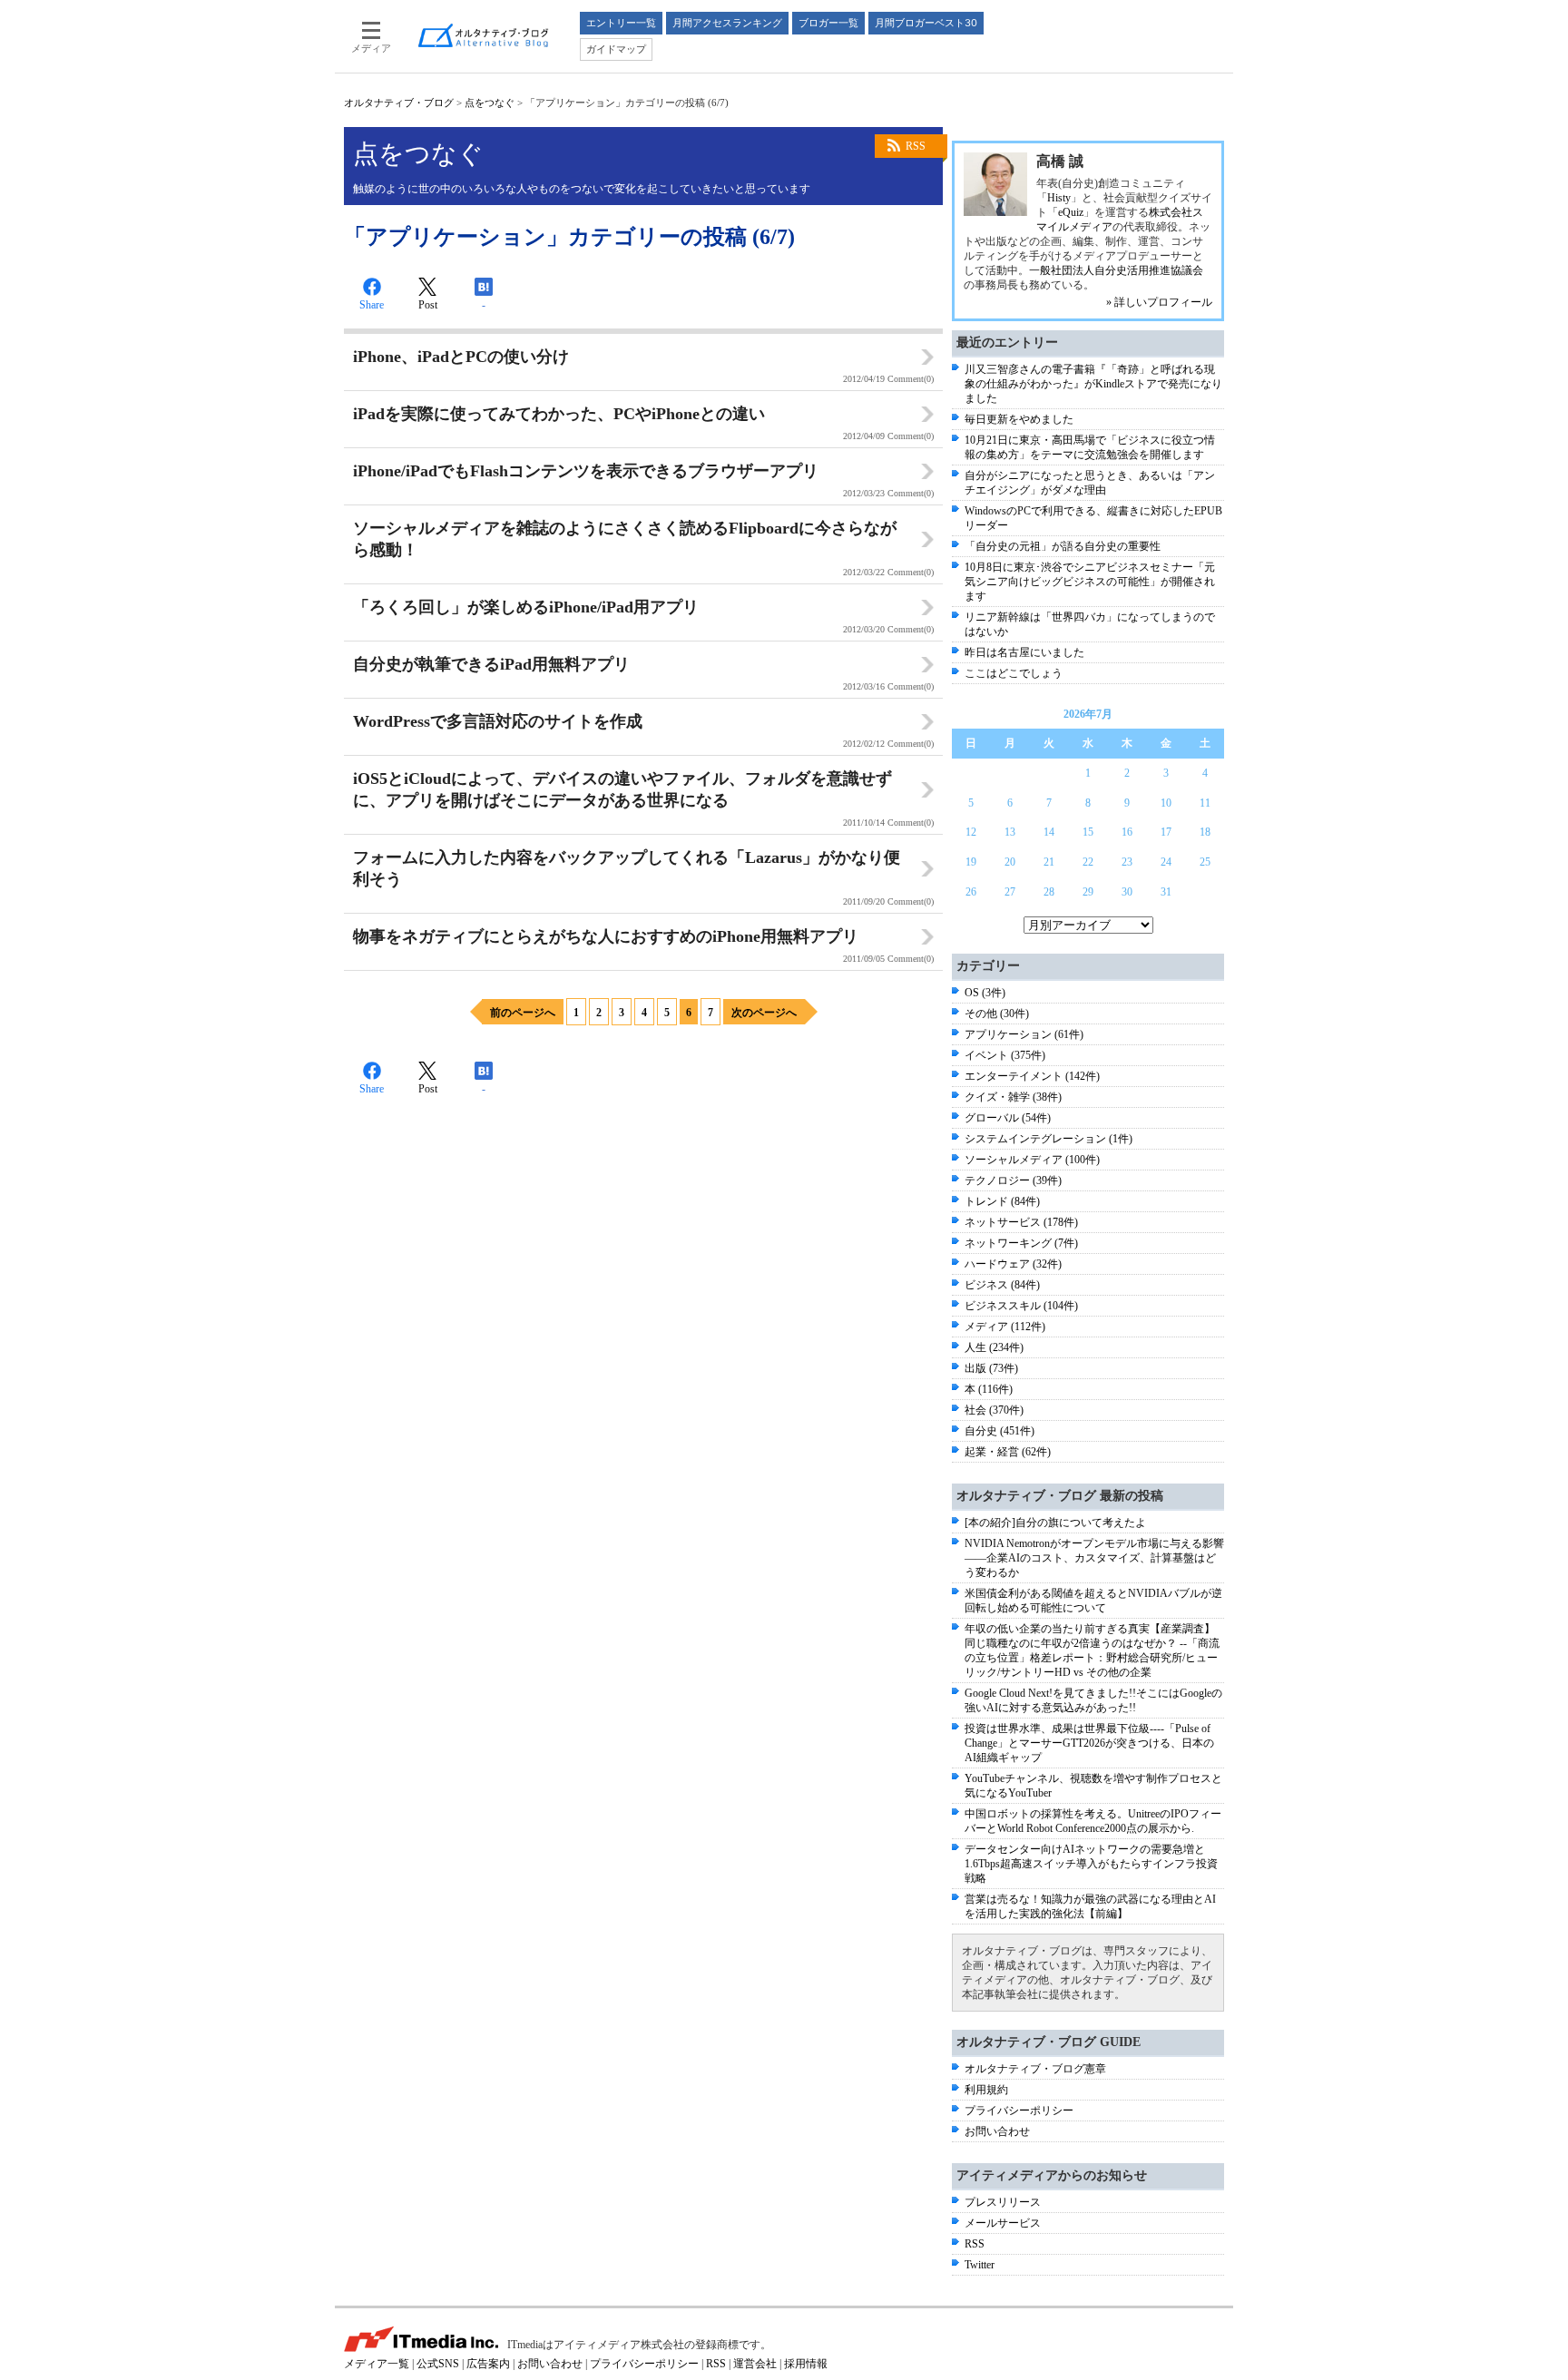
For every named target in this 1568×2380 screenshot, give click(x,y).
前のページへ (523, 1013)
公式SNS (438, 2364)
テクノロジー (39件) (1013, 1180)
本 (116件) (989, 1389)
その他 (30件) (997, 1014)
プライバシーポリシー (1019, 2111)
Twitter (980, 2265)
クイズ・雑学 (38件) (1013, 1097)
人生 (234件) (994, 1347)
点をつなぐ (490, 103)
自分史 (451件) (1000, 1431)
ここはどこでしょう (1014, 673)
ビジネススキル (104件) (1021, 1306)
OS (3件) (985, 993)
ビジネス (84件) (1002, 1285)
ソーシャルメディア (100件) (1032, 1160)
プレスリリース (1003, 2202)
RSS (916, 146)
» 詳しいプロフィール (1159, 302)
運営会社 (755, 2364)
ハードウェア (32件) (1013, 1264)
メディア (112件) (1005, 1327)
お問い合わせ (997, 2131)
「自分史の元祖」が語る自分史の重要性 (1063, 546)
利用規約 (986, 2090)
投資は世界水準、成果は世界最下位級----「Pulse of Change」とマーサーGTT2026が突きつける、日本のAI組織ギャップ (1089, 1743)
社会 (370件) (994, 1410)
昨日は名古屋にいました (1024, 652)
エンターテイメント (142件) (1032, 1076)
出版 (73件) (991, 1368)
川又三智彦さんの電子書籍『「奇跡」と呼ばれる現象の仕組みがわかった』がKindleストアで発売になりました (1093, 384)
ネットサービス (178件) (1021, 1222)
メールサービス (1003, 2223)
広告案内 (488, 2364)
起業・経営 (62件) (1008, 1452)
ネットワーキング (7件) (1021, 1243)
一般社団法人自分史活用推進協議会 (1116, 270)
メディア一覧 (377, 2364)
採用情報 (806, 2364)
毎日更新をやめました (1019, 419)
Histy (1059, 198)
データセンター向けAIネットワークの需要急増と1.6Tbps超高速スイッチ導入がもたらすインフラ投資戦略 (1091, 1864)
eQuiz (1071, 212)
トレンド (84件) (1002, 1201)
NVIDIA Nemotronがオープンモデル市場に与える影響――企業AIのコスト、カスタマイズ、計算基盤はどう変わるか (1094, 1558)
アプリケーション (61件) (1024, 1034)
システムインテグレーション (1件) (1049, 1139)
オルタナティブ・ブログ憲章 (1035, 2069)
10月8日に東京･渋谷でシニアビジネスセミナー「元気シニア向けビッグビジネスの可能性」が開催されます (1090, 582)
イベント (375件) (1005, 1055)
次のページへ (764, 1013)
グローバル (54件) (1008, 1118)
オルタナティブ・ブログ (399, 103)
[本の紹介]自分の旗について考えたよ (1055, 1523)
